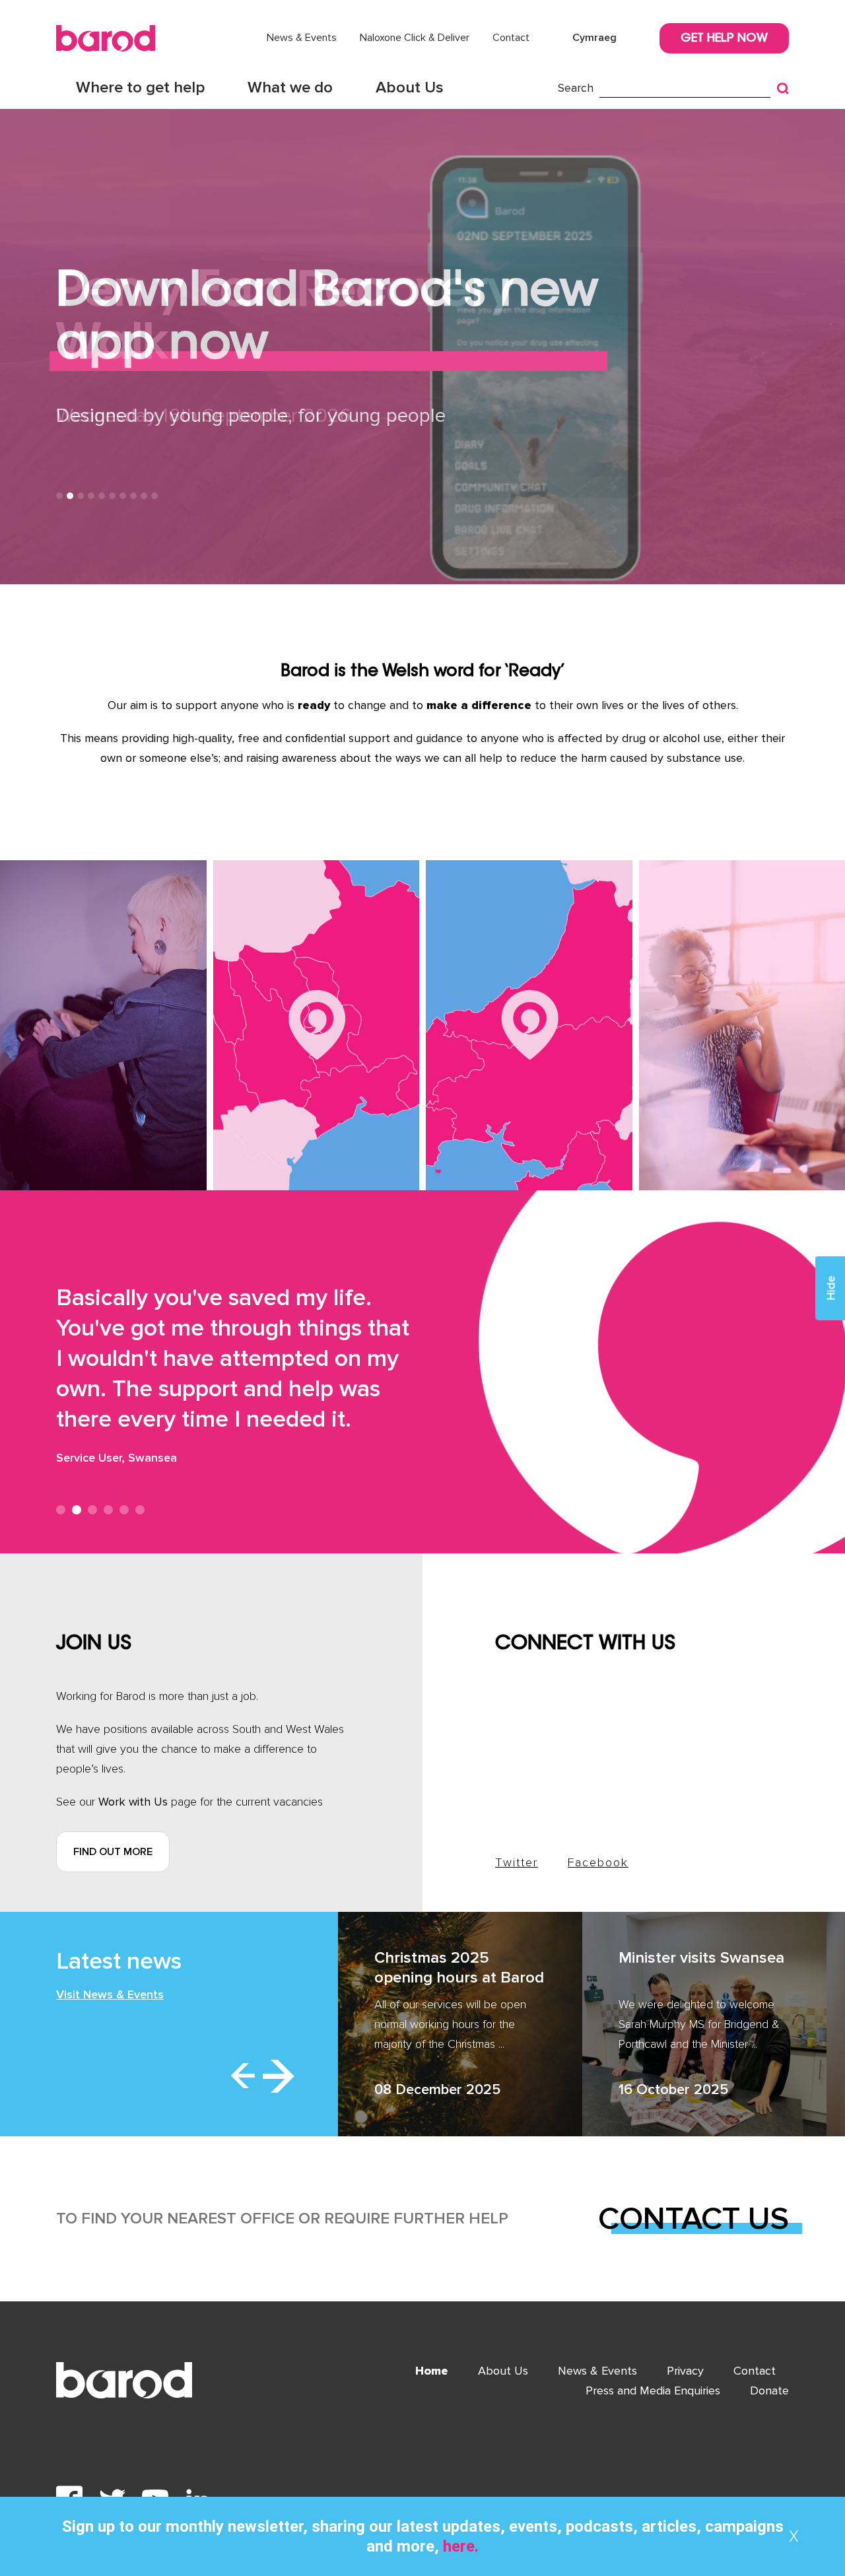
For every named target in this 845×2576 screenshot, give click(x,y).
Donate (769, 2390)
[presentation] (243, 2076)
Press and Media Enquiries (653, 2390)
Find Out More (113, 1852)
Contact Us (693, 2219)
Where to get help (140, 87)
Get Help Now (724, 39)
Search (576, 88)
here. (459, 2546)
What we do (290, 87)
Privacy (685, 2371)
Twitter (517, 1862)
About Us (410, 87)
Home (432, 2371)
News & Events (302, 38)
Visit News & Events (110, 1994)
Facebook (598, 1862)
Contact (511, 38)
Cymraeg (594, 38)
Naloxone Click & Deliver (415, 38)
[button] (59, 496)
